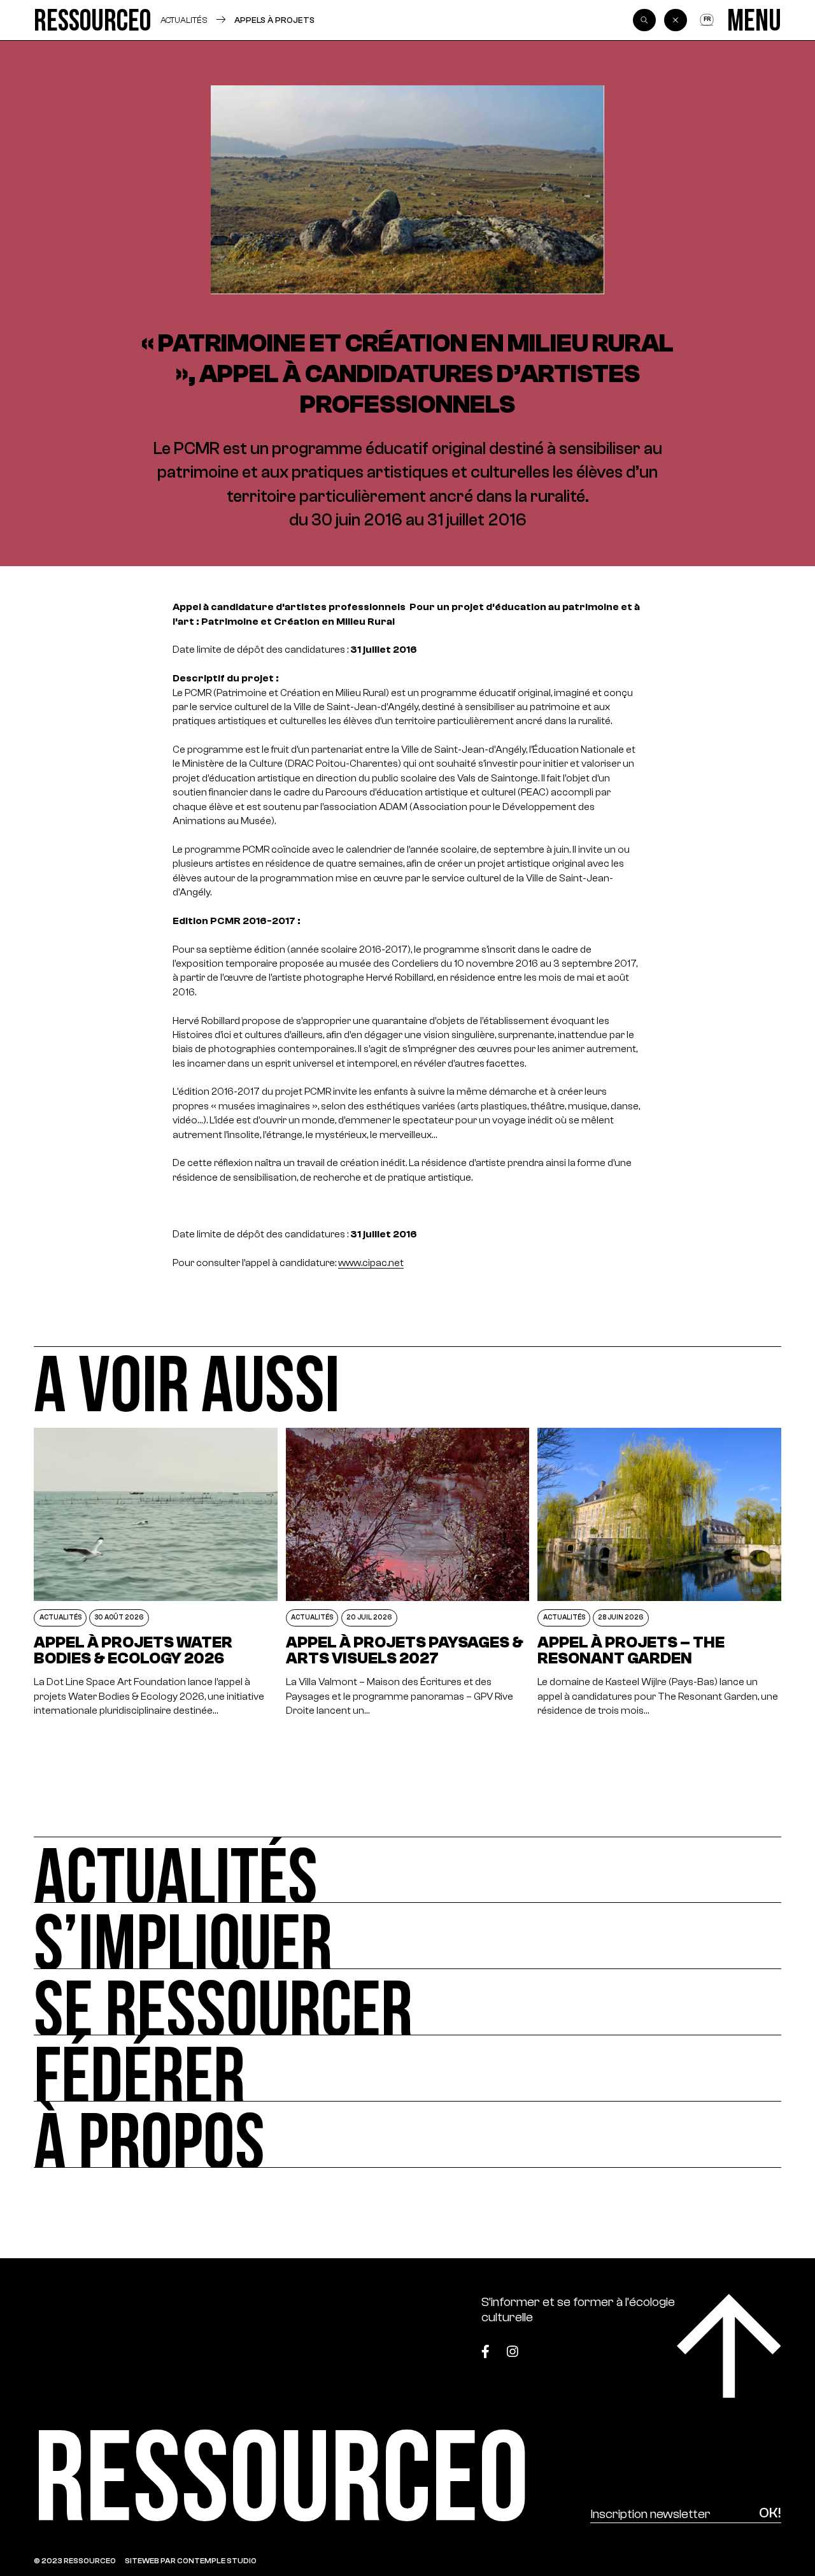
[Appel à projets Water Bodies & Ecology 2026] (155, 1573)
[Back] (676, 20)
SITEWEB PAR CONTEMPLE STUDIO (191, 2561)
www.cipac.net (371, 1263)
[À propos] (407, 2135)
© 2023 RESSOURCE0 (75, 2561)
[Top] (729, 2346)
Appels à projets (274, 20)
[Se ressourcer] (407, 2002)
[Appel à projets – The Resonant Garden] (659, 1573)
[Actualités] (407, 1870)
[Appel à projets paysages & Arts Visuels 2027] (407, 1573)
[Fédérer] (407, 2068)
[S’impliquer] (407, 1936)
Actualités (184, 20)
